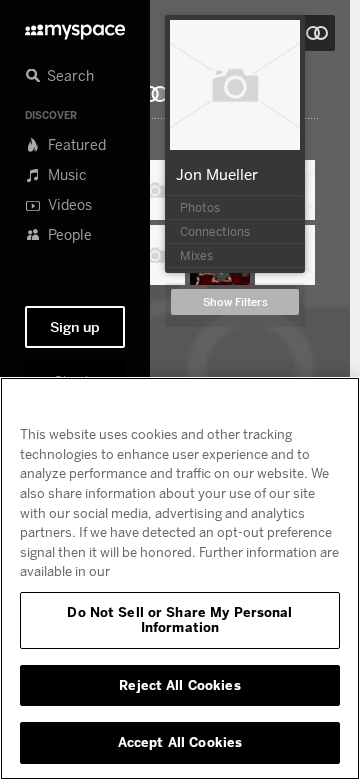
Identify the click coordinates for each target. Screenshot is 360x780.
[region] (180, 578)
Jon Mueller (217, 174)
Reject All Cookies (179, 685)
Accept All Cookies (180, 742)
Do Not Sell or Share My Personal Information (179, 620)
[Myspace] (75, 26)
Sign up (75, 327)
